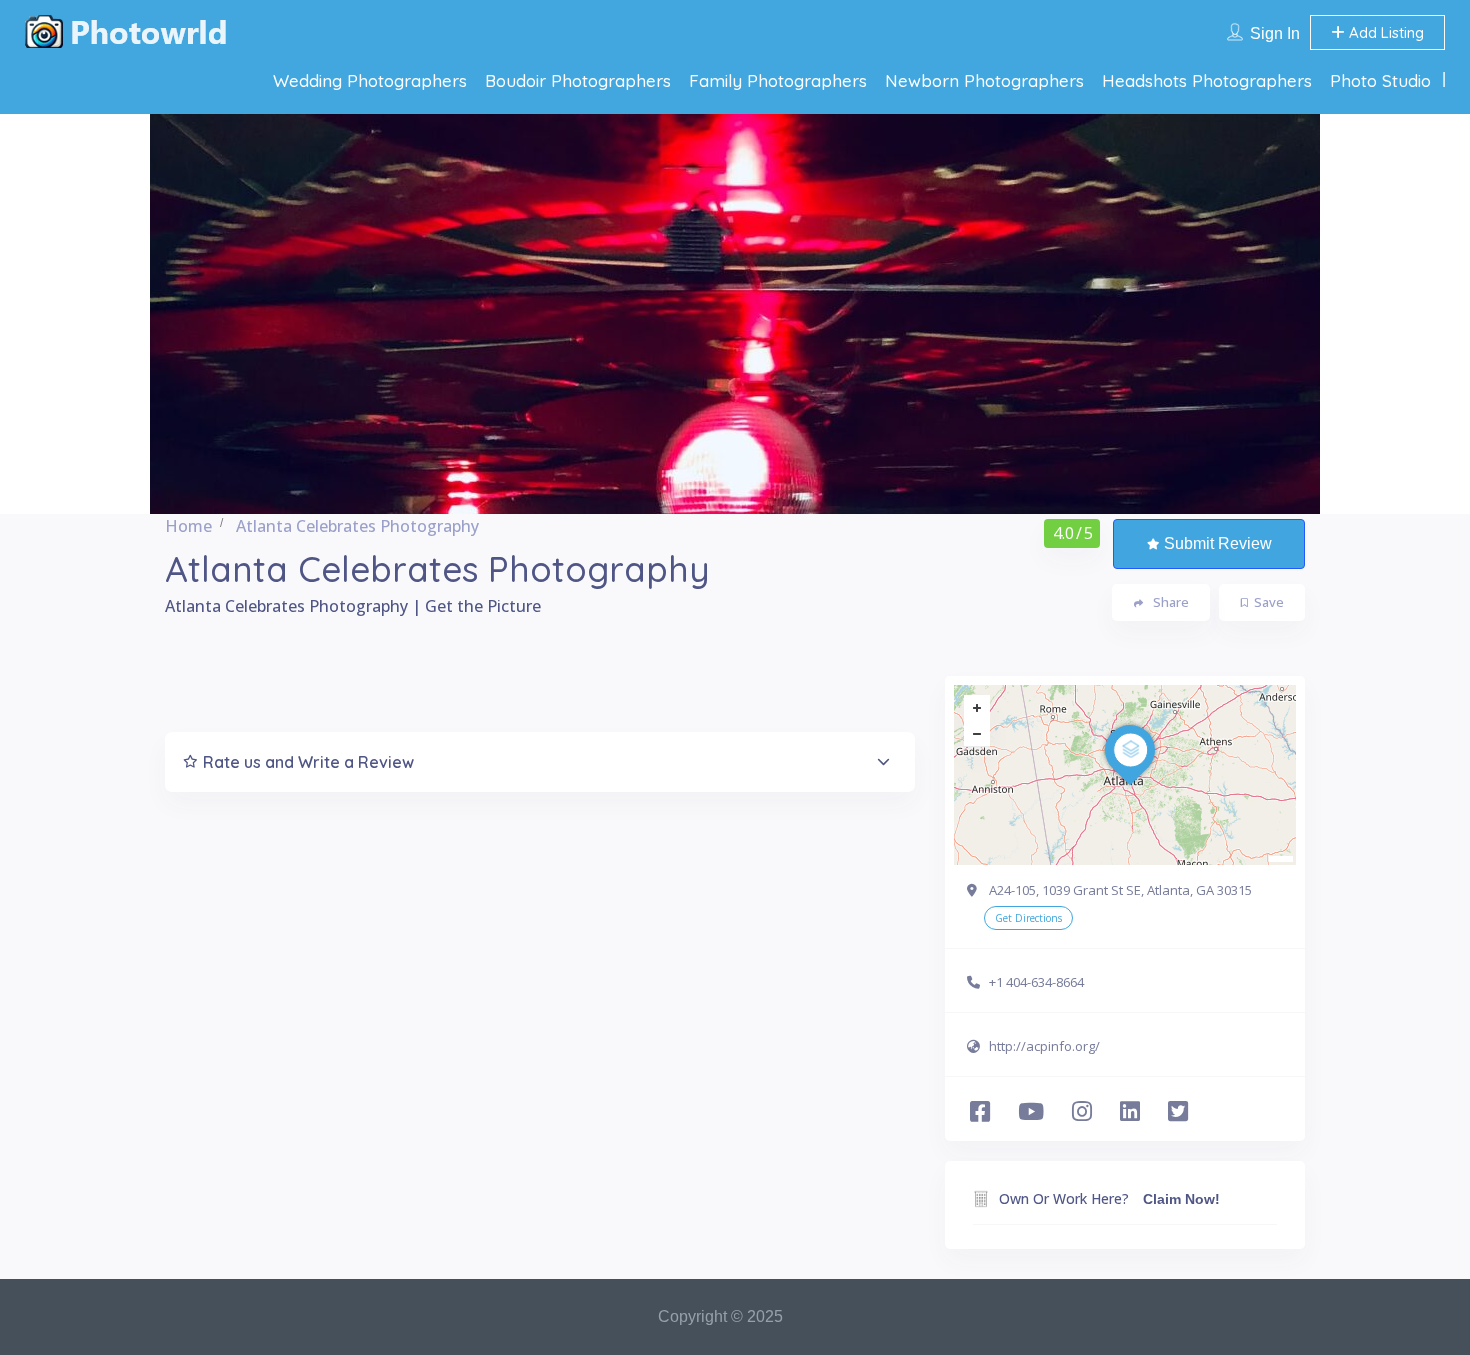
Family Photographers (778, 80)
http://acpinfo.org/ (1044, 1046)
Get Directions (1028, 918)
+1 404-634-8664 (1036, 982)
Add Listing (1384, 32)
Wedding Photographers (370, 80)
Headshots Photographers (1207, 80)
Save (1269, 602)
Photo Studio (1380, 80)
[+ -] (1125, 775)
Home (188, 526)
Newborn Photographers (984, 80)
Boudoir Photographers (578, 80)
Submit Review (1218, 543)
